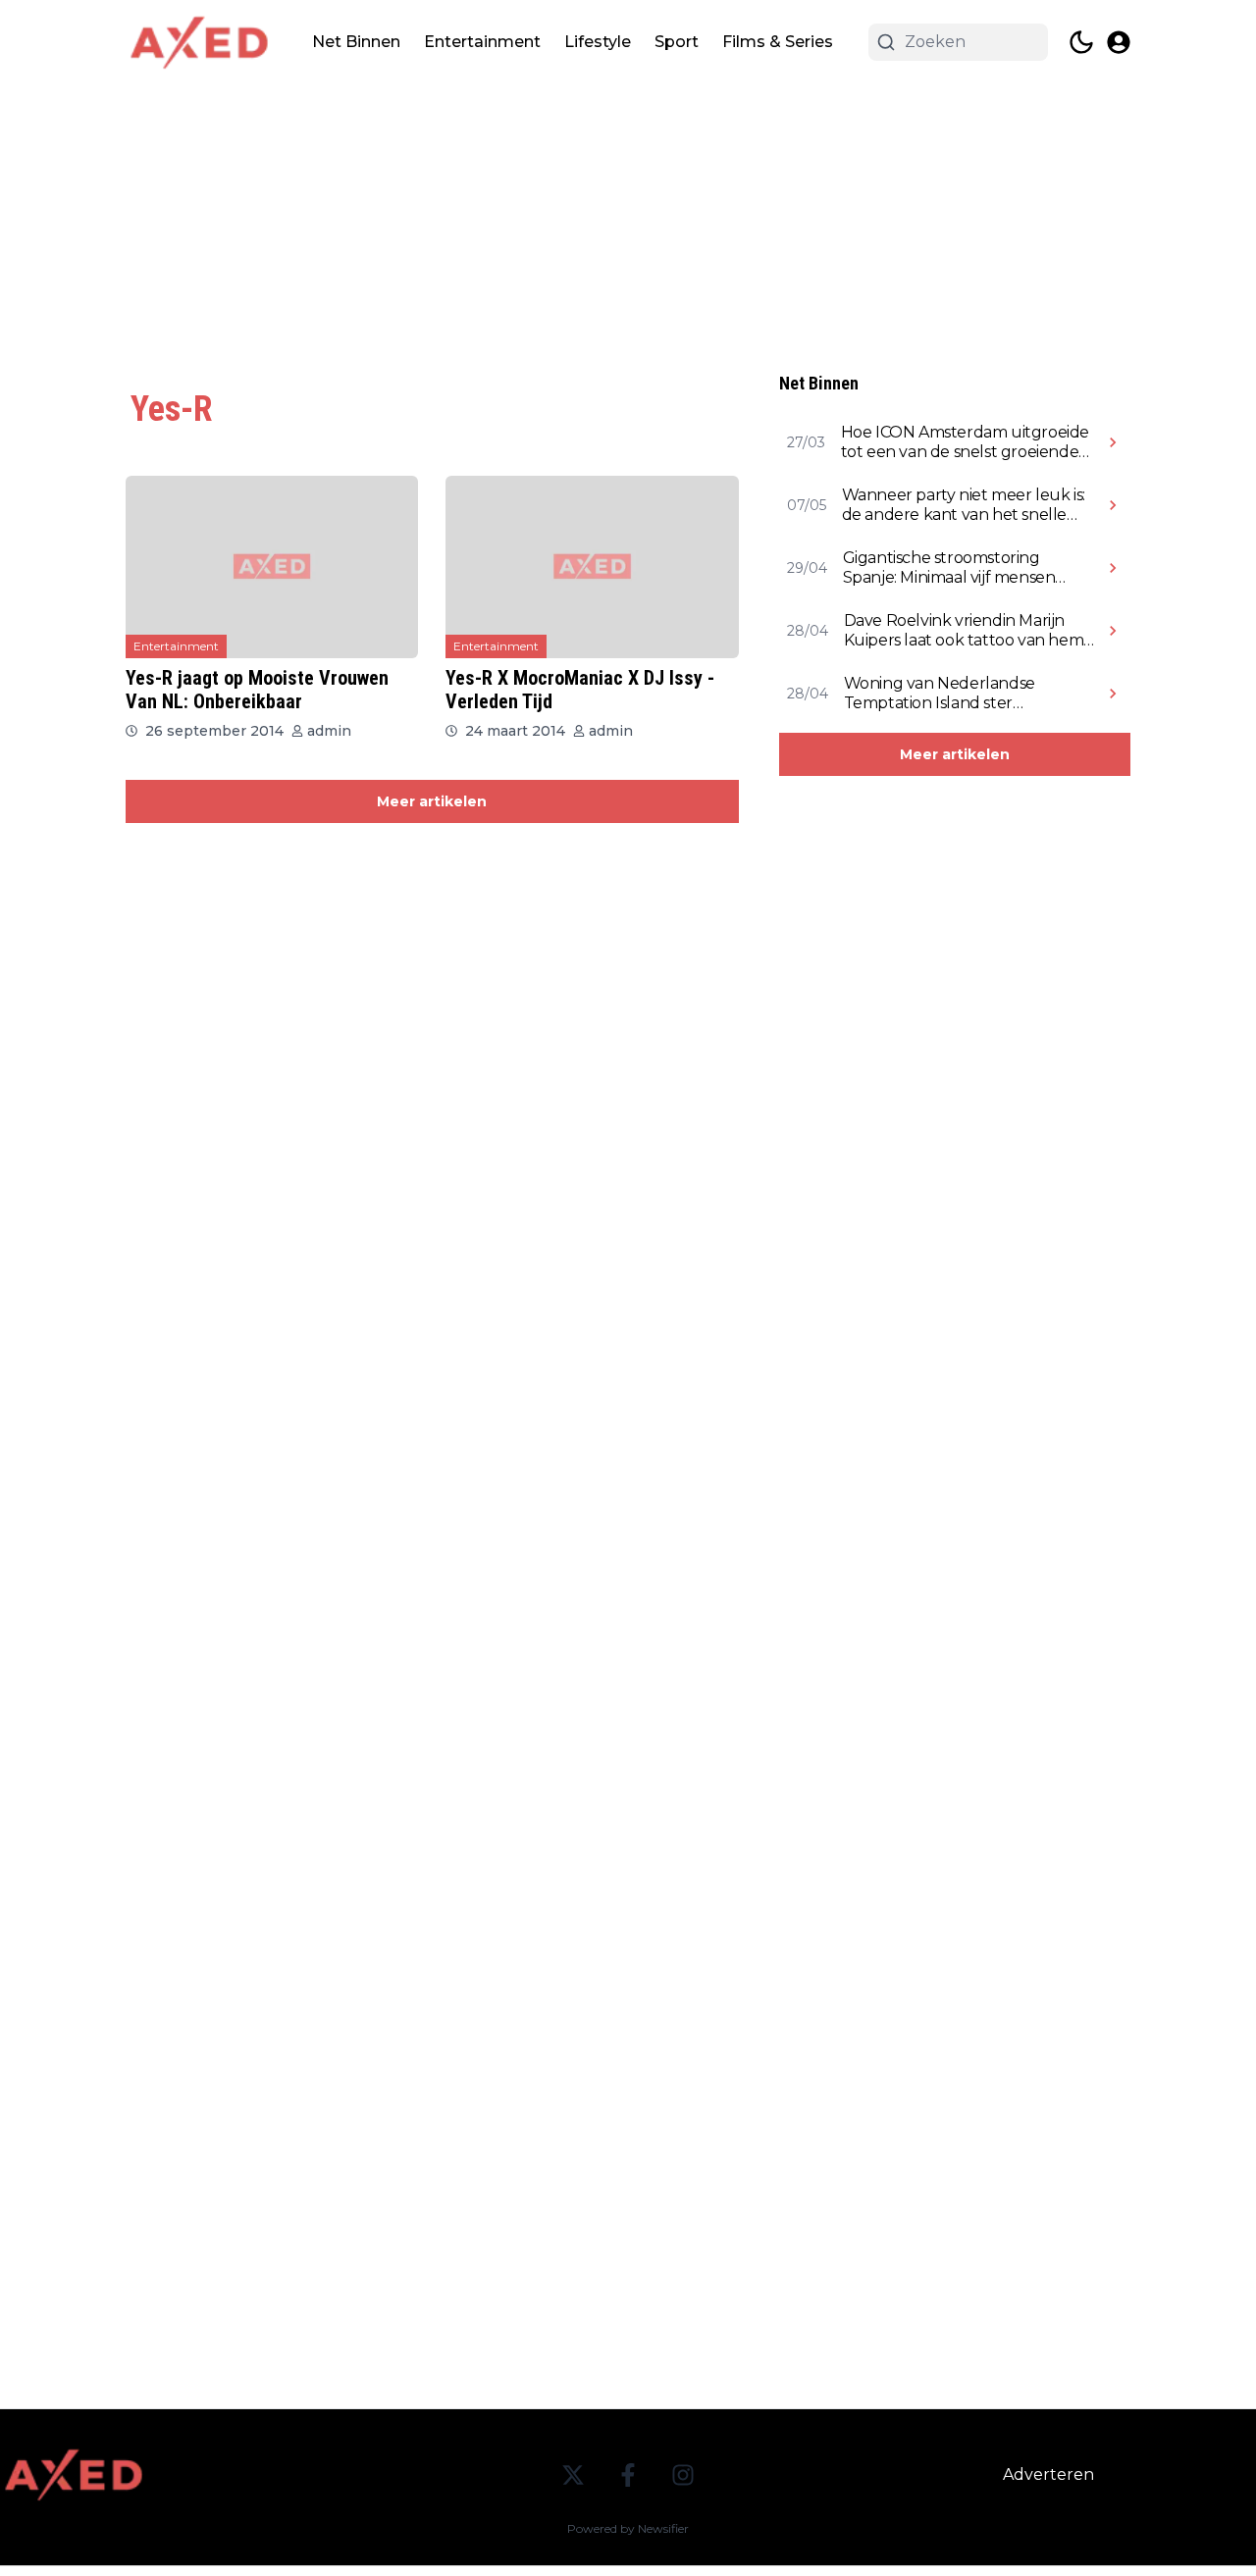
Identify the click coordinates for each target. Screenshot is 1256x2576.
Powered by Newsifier (628, 2528)
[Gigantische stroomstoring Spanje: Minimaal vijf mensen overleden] (1113, 568)
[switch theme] (1081, 42)
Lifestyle (598, 42)
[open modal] (1119, 42)
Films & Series (778, 42)
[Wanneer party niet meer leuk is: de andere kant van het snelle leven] (1113, 505)
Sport (677, 42)
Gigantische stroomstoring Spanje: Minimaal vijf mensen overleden (949, 568)
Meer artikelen (432, 801)
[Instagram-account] (683, 2475)
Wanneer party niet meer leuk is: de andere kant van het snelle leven (964, 505)
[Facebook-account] (628, 2475)
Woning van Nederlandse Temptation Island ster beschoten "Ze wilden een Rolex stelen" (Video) (966, 694)
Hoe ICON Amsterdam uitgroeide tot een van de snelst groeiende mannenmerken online (965, 442)
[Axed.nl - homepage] (199, 43)
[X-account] (573, 2475)
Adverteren (1048, 2474)
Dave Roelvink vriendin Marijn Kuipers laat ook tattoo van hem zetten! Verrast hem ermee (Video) (964, 631)
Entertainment (482, 42)
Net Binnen (356, 42)
